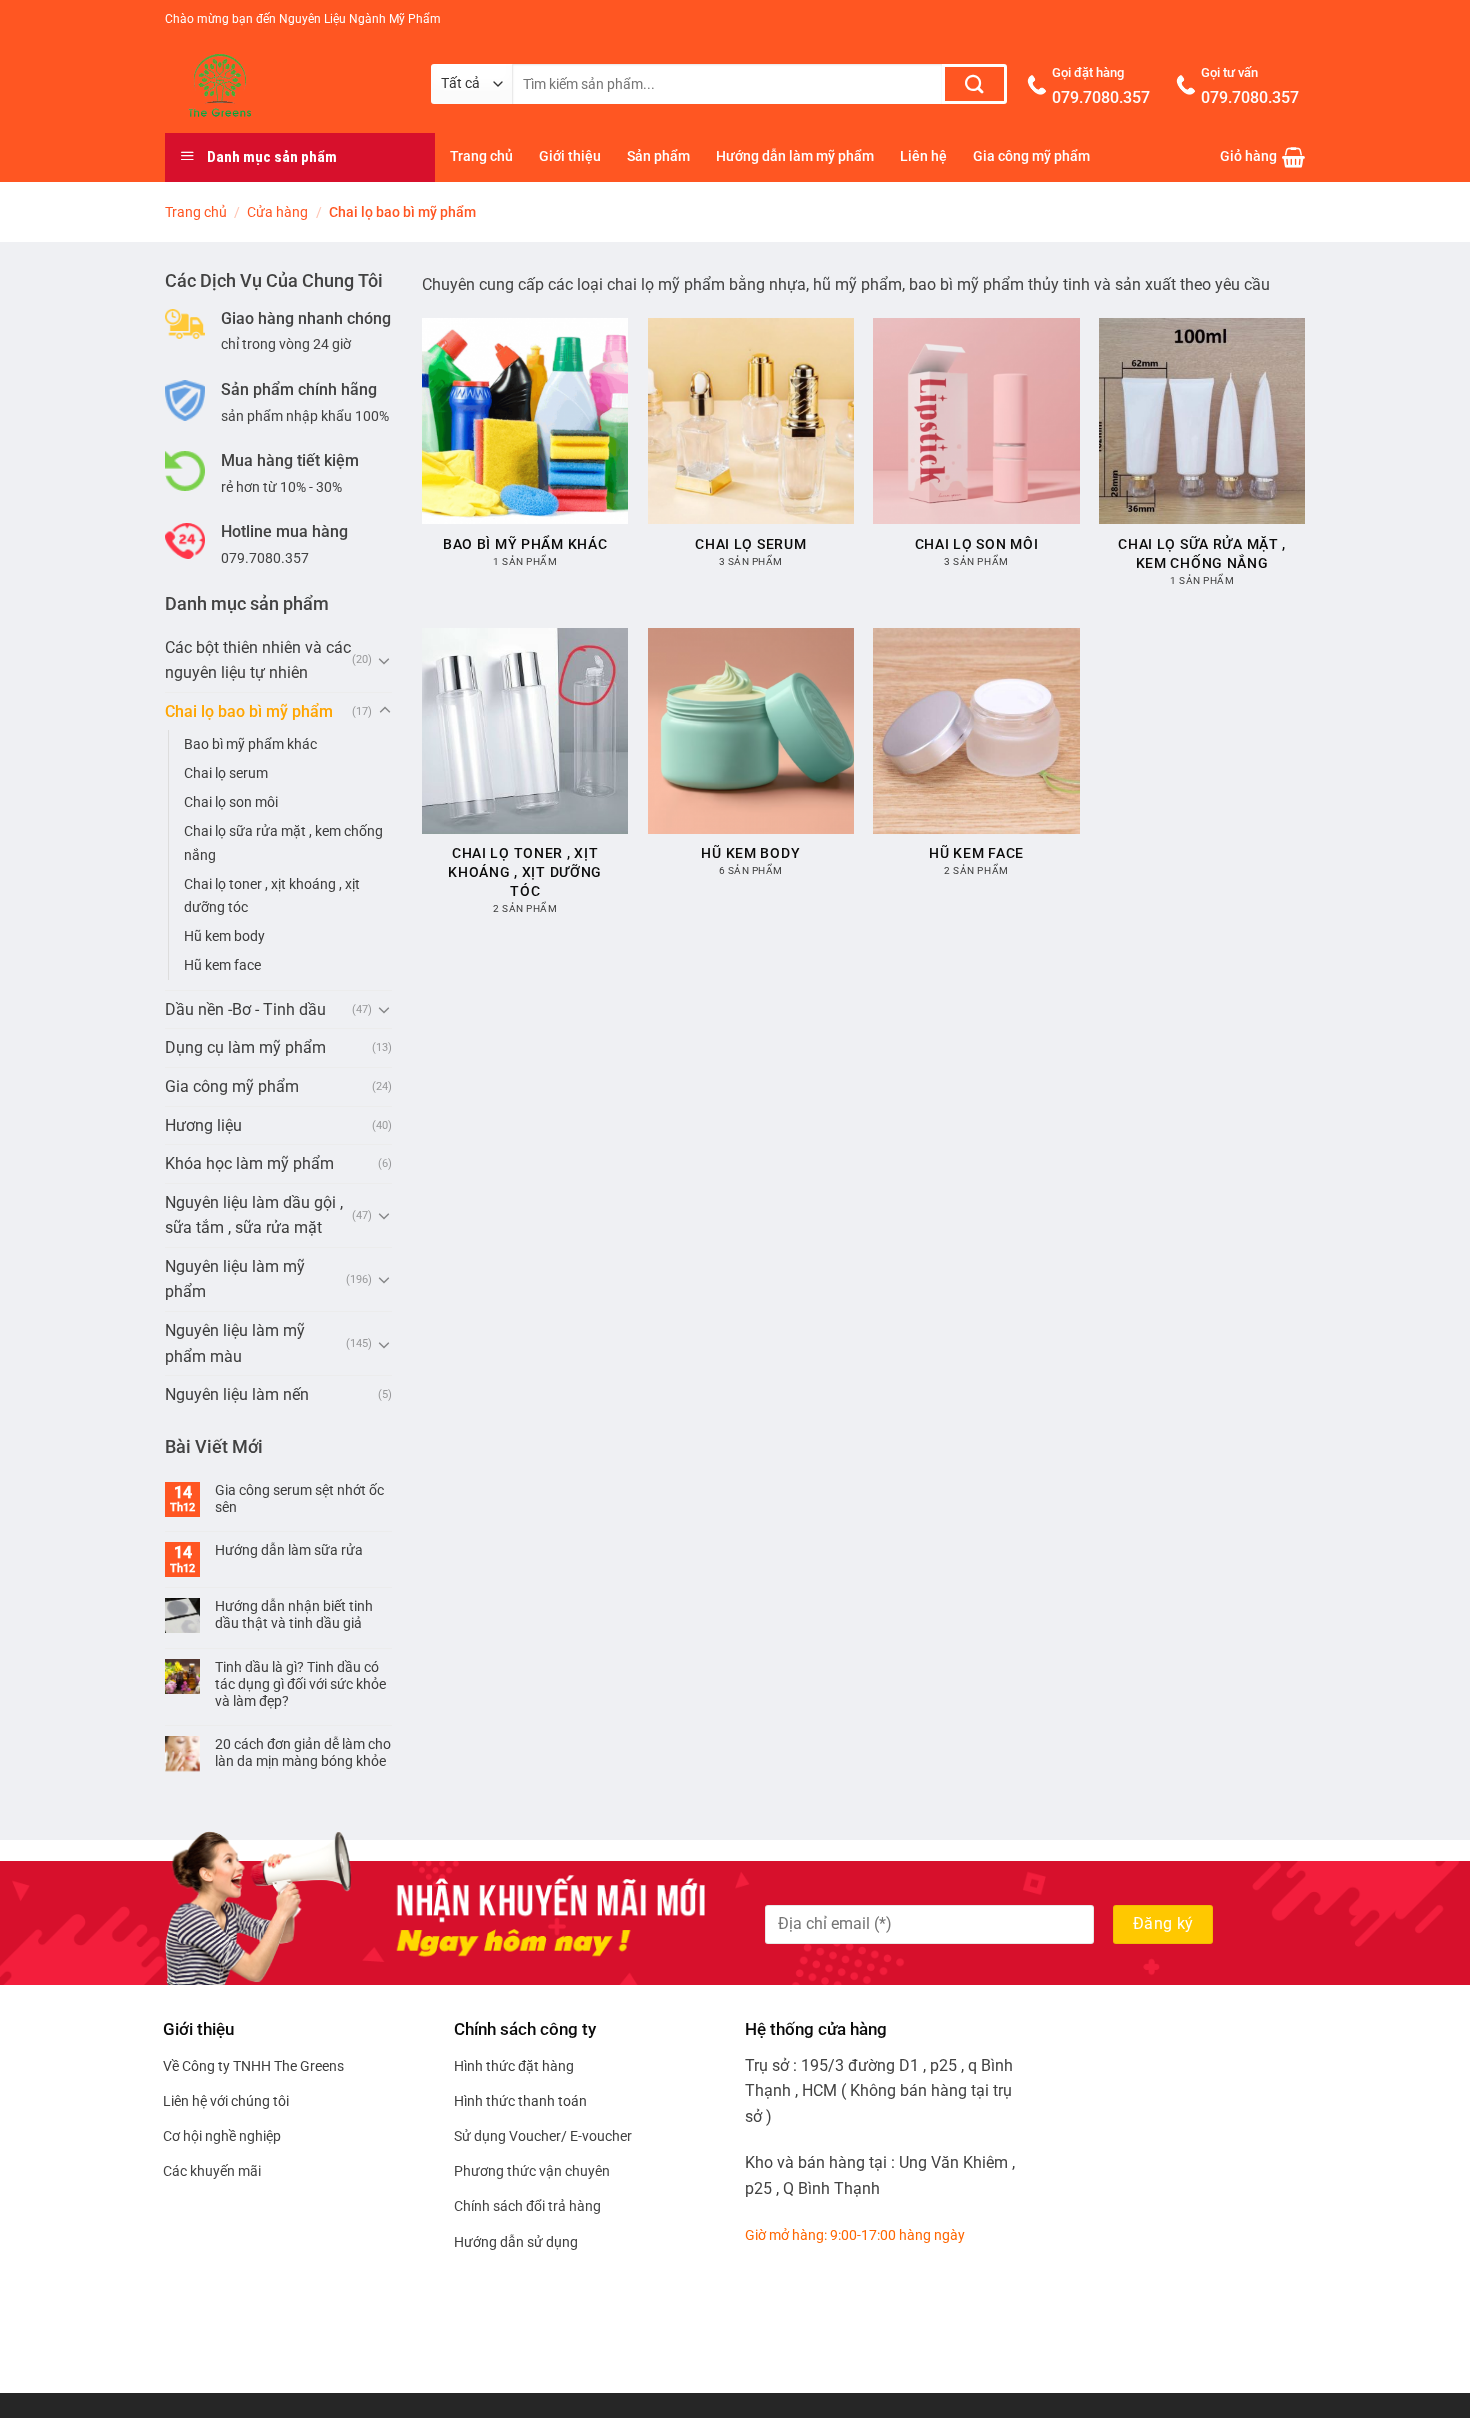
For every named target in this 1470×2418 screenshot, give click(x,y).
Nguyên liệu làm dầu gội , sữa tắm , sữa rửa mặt (254, 1215)
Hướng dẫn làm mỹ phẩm (795, 156)
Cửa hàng (277, 212)
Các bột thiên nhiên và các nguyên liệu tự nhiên (258, 660)
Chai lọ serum (226, 773)
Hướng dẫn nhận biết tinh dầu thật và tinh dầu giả (294, 1614)
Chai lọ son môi (231, 802)
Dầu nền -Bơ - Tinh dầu (245, 1009)
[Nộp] (974, 84)
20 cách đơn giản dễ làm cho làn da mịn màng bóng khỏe (303, 1752)
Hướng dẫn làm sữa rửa (289, 1550)
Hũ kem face (222, 965)
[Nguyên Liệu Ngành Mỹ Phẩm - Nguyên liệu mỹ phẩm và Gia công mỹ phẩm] (283, 86)
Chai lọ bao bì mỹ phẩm (249, 711)
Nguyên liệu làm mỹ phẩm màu (235, 1343)
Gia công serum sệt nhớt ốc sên (299, 1498)
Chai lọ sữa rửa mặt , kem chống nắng (283, 843)
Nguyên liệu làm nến (237, 1394)
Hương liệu (203, 1125)
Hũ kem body (224, 936)
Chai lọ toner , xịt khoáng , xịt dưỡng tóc (272, 896)
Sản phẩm (658, 156)
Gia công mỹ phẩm (1031, 156)
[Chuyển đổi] (385, 660)
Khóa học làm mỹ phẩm (249, 1163)
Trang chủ (481, 156)
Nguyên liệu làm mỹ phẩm (235, 1279)
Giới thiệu (570, 156)
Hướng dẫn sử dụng (516, 2242)
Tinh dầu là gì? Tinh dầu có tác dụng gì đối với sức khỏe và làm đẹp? (300, 1684)
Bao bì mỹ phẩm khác (250, 744)
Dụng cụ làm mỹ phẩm (245, 1047)
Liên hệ (923, 156)
